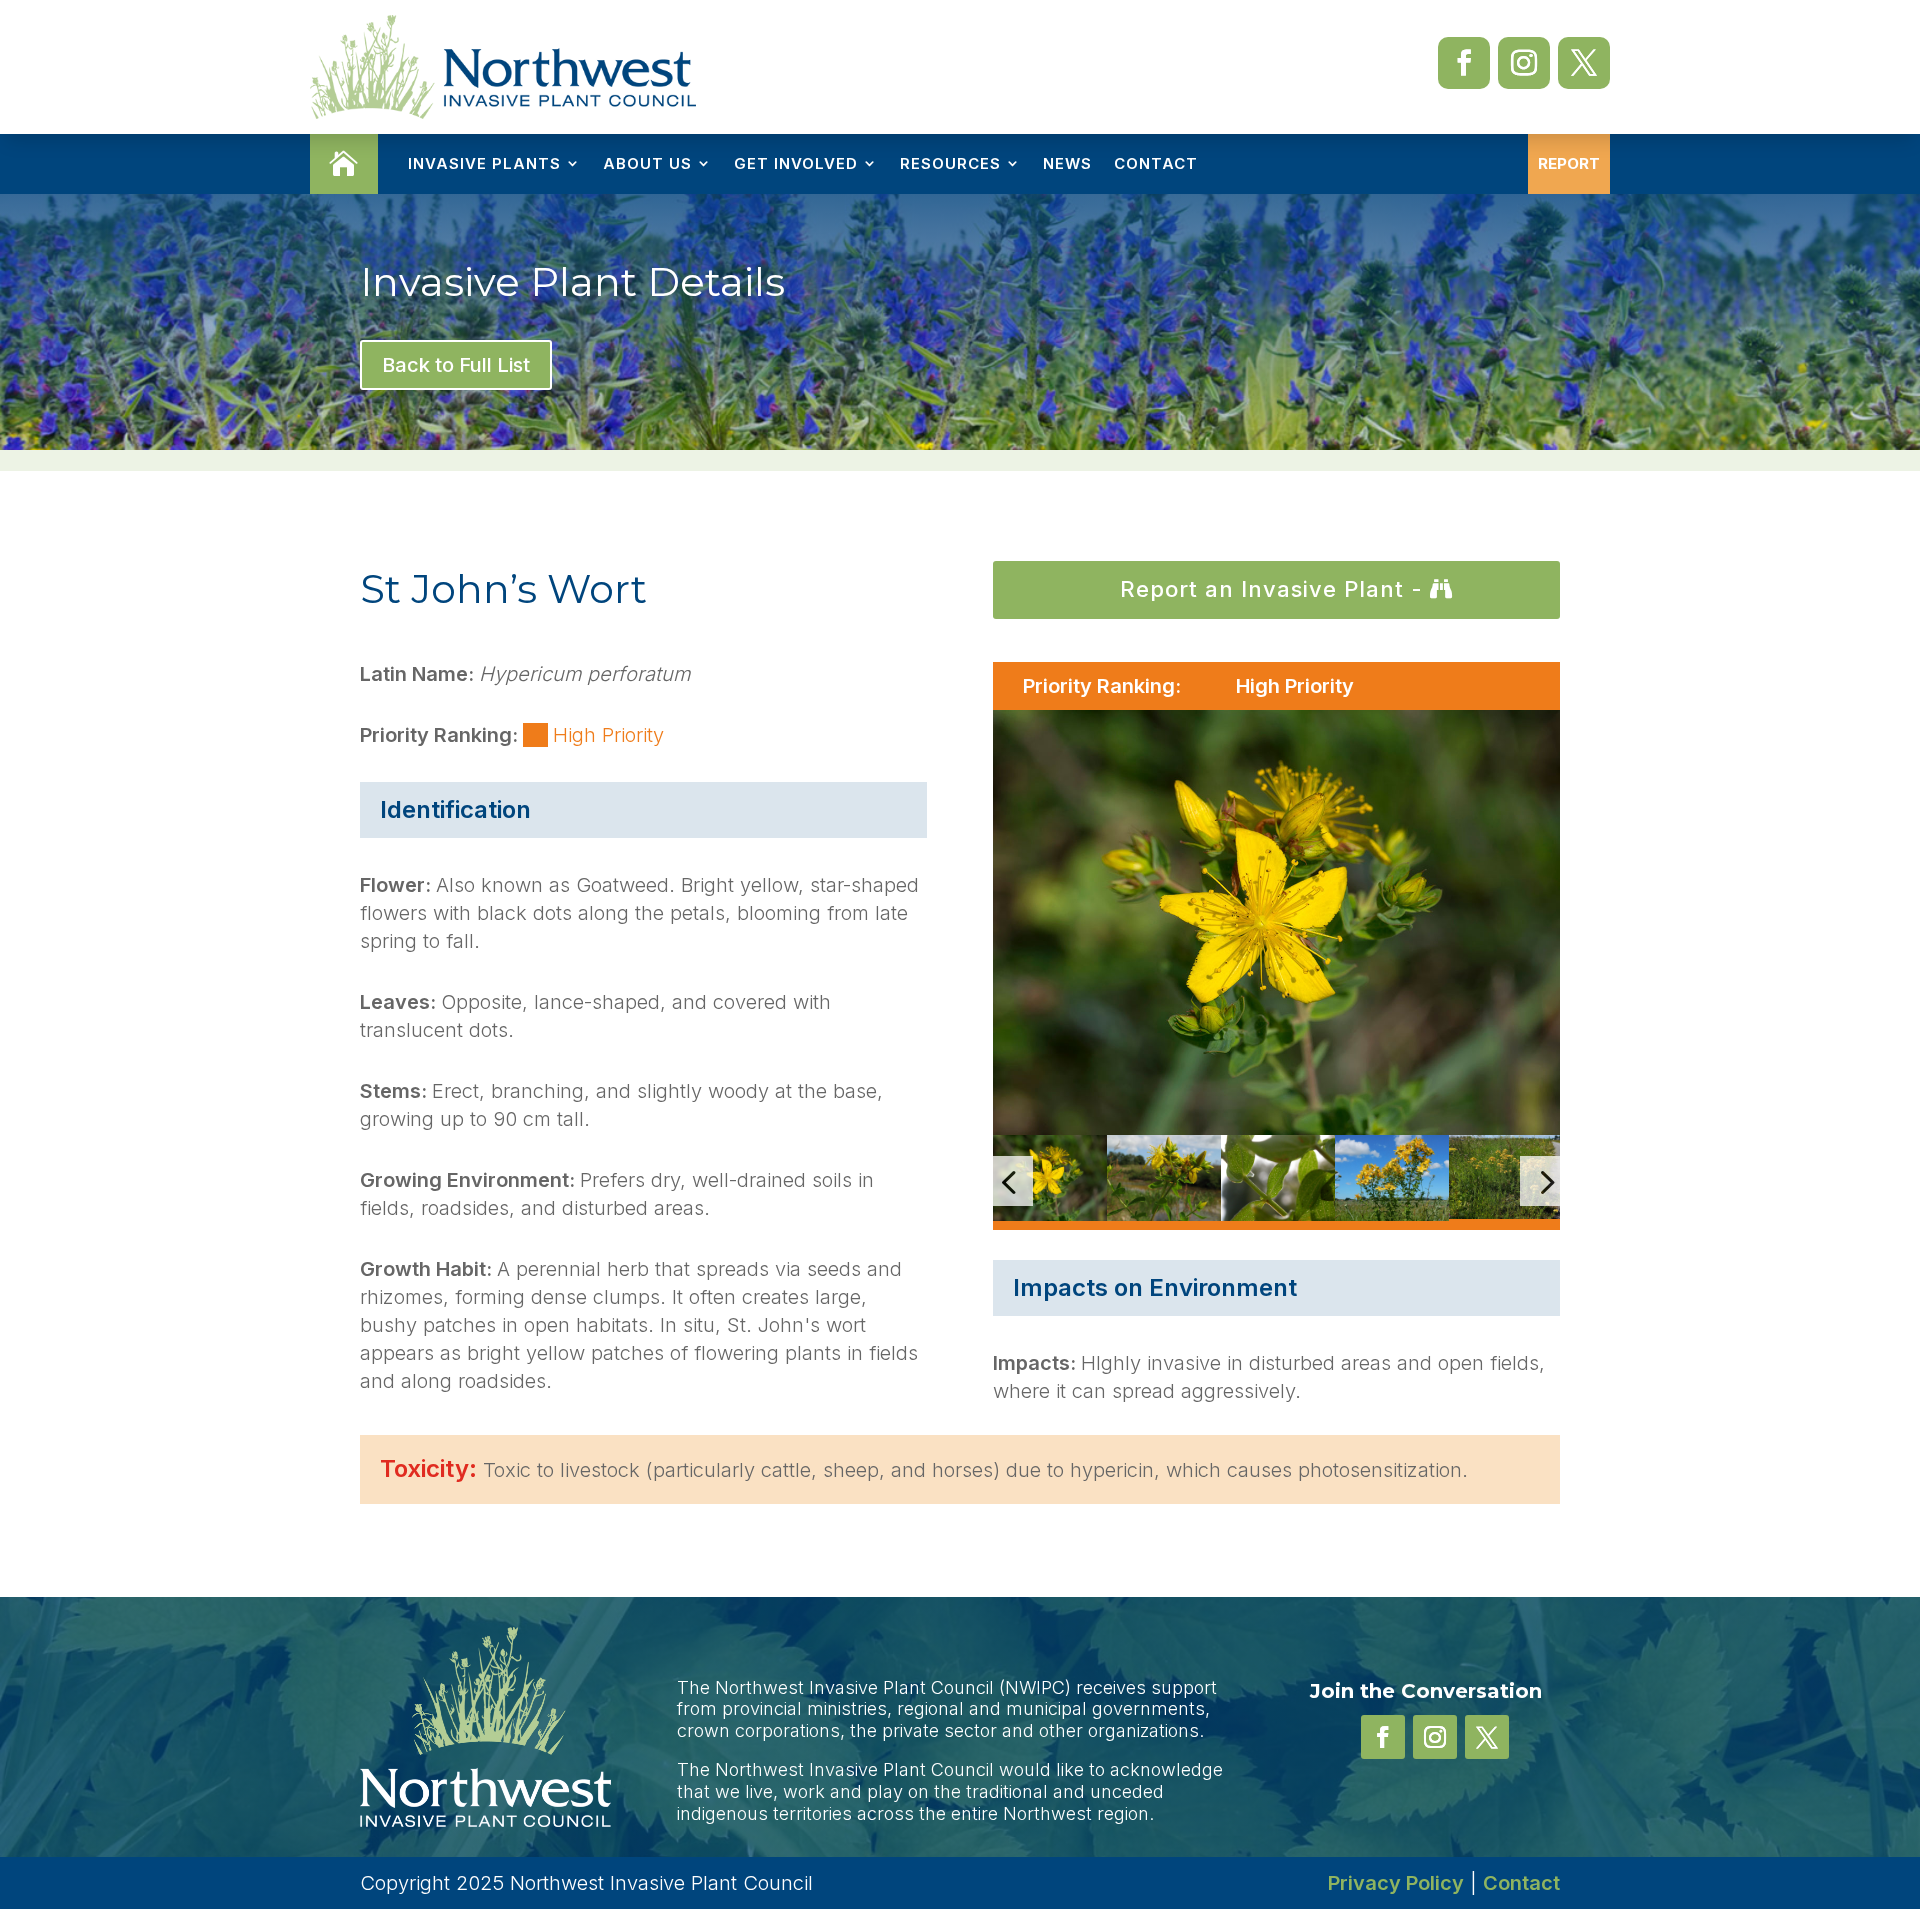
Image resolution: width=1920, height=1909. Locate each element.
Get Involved (796, 163)
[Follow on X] (1584, 63)
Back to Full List (456, 365)
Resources (950, 163)
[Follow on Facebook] (1464, 63)
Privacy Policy (1396, 1883)
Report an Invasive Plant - (1271, 589)
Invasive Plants (484, 163)
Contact (1156, 163)
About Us (647, 163)
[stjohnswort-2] (1276, 922)
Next (1575, 1182)
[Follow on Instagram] (1524, 63)
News (1067, 163)
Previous (978, 1182)
